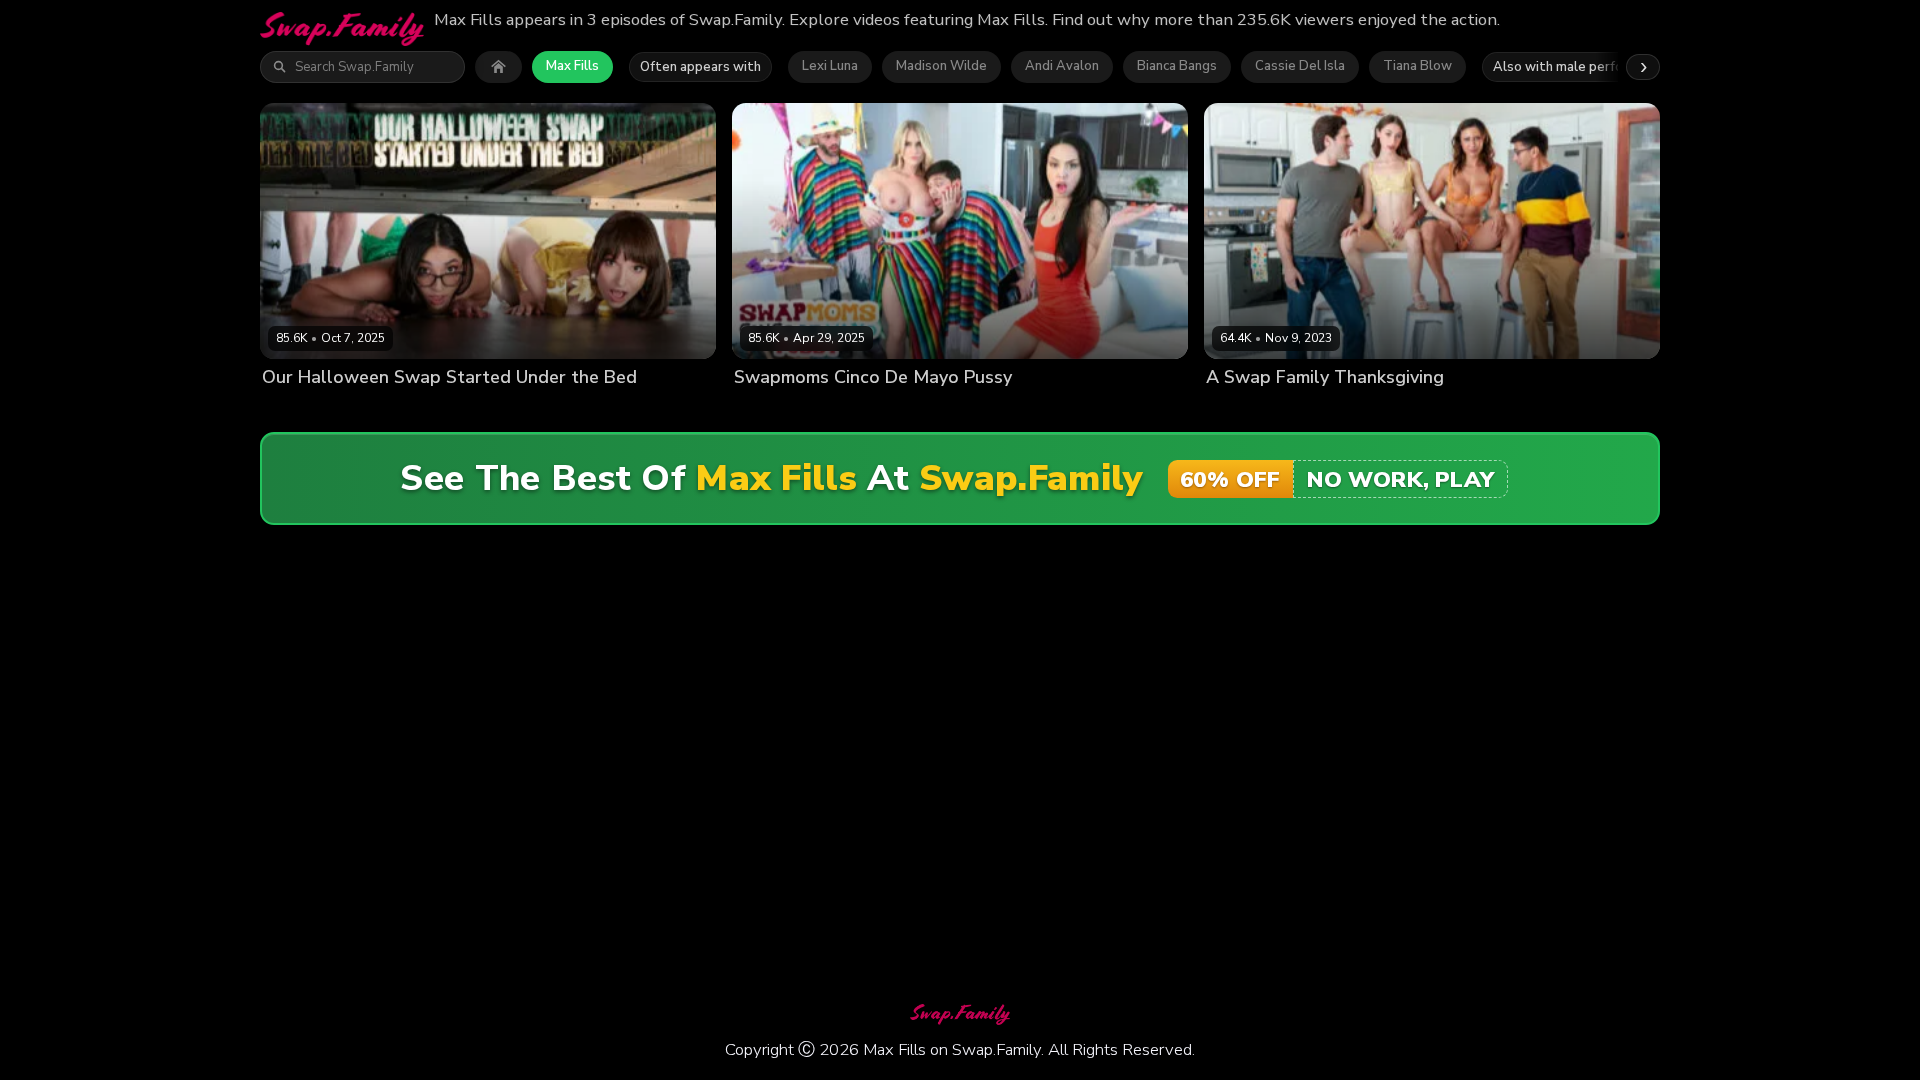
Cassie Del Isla (1300, 66)
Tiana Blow (1417, 66)
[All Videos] (498, 67)
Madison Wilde (941, 66)
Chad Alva (464, 411)
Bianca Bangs (1177, 66)
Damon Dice (951, 411)
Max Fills (572, 66)
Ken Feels (1418, 411)
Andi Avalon (1062, 66)
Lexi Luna (830, 66)
